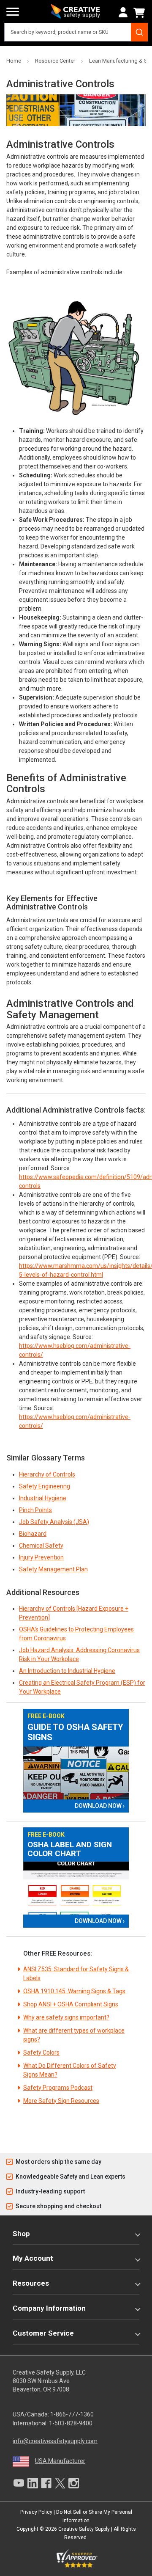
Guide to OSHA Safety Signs (75, 1732)
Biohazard (33, 1534)
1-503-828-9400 (71, 2423)
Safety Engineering (45, 1486)
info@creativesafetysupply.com (55, 2441)
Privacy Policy (36, 2512)
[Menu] (13, 12)
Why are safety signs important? (66, 2017)
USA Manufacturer (60, 2461)
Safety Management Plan (53, 1569)
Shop (21, 2234)
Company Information (49, 2308)
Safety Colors (41, 2053)
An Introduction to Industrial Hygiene (67, 1671)
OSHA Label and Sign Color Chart (70, 1849)
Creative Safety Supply (84, 2529)
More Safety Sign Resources (61, 2101)
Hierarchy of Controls (47, 1474)
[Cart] (141, 13)
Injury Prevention (41, 1557)
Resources (31, 2283)
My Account (33, 2258)
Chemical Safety (41, 1546)
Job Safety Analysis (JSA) (54, 1522)
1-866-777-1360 (72, 2414)
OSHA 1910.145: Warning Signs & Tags (74, 1991)
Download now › (100, 1806)
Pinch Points (35, 1510)
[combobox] (76, 32)
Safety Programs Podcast (58, 2088)
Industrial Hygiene (43, 1498)
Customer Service (43, 2333)
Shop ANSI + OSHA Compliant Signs (71, 2004)
